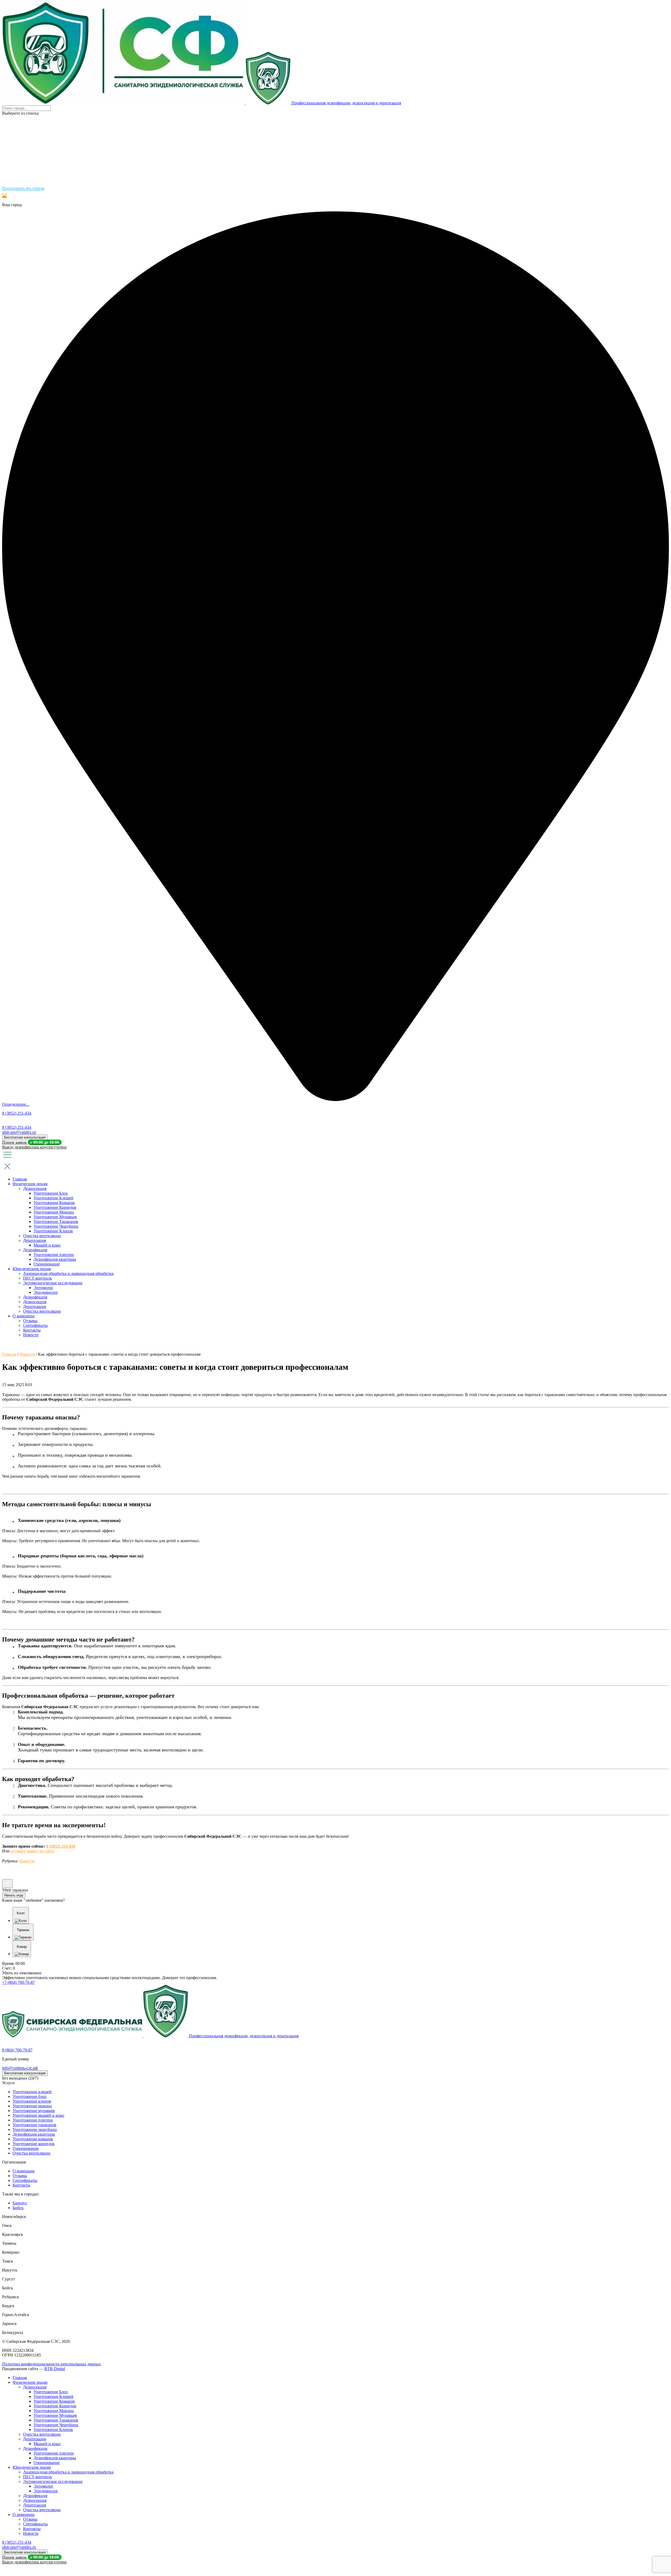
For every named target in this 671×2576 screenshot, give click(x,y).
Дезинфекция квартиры (55, 1259)
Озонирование (47, 1264)
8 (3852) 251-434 (17, 1113)
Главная (20, 1179)
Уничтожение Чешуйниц (56, 1226)
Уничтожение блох (30, 2096)
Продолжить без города (23, 188)
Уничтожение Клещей (53, 1198)
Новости (31, 1335)
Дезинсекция (35, 1188)
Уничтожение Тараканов (56, 1222)
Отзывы (30, 1321)
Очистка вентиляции (42, 1236)
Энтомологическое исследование (53, 1283)
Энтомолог (44, 1288)
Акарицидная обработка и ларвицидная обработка (68, 1273)
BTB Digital (55, 2369)
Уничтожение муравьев (34, 2111)
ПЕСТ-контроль (37, 1278)
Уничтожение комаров (33, 2139)
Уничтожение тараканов (34, 2125)
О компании (24, 1316)
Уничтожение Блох (51, 1193)
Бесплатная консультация (25, 1137)
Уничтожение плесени (54, 1255)
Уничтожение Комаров (54, 1203)
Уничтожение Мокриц (54, 1212)
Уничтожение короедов (34, 2144)
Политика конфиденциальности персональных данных (52, 2364)
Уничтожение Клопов (53, 1231)
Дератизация (34, 1240)
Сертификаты (35, 1325)
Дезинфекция (35, 1250)
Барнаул (20, 2203)
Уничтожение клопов (32, 2101)
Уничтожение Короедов (55, 1207)
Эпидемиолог (46, 1292)
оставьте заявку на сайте (33, 1851)
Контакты (32, 1330)
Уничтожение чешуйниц (35, 2129)
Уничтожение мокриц (32, 2106)
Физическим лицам (30, 1184)
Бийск (18, 2208)
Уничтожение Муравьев (55, 1217)
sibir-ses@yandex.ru (19, 1132)
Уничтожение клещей (32, 2092)
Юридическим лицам (32, 1269)
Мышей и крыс (47, 1245)
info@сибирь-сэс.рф (20, 2068)
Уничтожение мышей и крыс (39, 2115)
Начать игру (14, 1895)
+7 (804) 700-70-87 (18, 1982)
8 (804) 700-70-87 (17, 2050)
